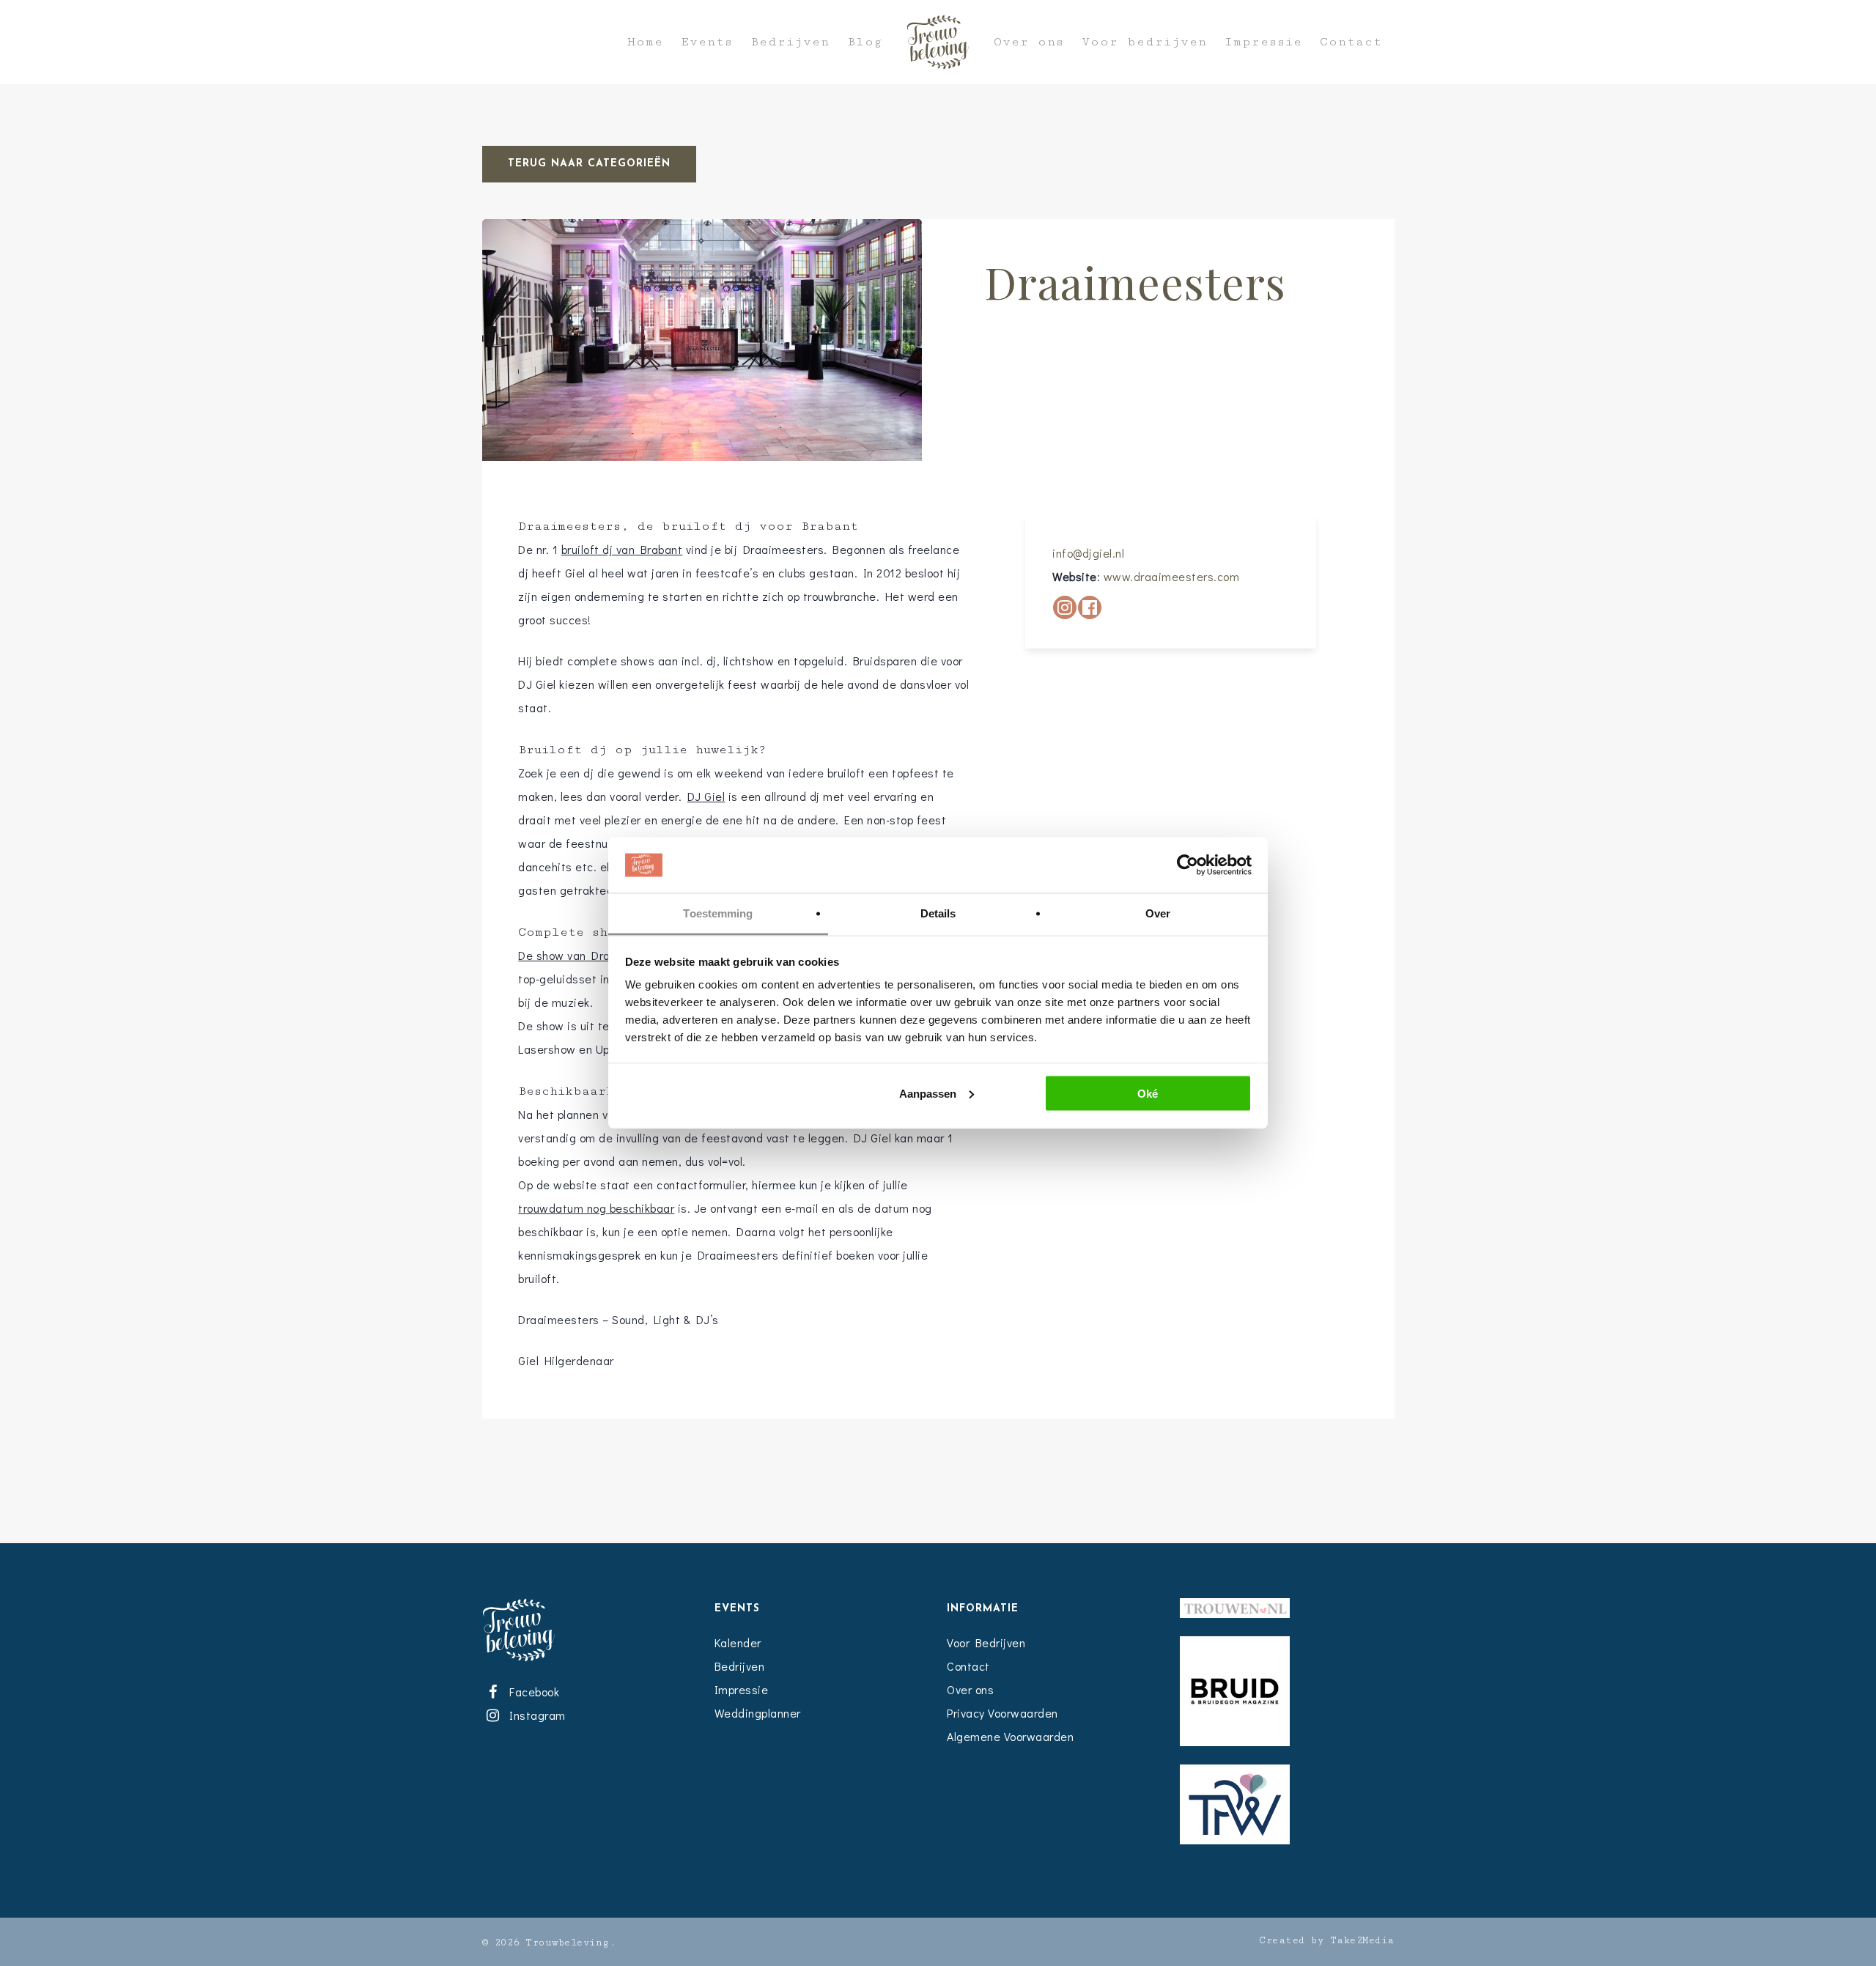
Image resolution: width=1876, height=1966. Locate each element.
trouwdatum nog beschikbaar (596, 1208)
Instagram (535, 1715)
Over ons (1029, 42)
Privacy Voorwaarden (1002, 1713)
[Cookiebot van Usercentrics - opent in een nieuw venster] (1188, 865)
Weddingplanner (758, 1713)
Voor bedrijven (1144, 42)
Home (645, 42)
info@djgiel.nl (1088, 553)
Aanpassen (928, 1093)
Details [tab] (938, 913)
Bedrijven (790, 42)
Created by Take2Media (1327, 1940)
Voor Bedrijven (986, 1642)
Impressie (1263, 42)
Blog (865, 42)
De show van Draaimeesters (595, 955)
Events (707, 42)
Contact (1351, 42)
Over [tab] (1158, 913)
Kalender (738, 1642)
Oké (1148, 1093)
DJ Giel (706, 796)
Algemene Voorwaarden (1010, 1736)
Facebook (532, 1692)
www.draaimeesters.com (1172, 576)
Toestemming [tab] (718, 913)
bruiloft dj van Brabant (622, 549)
